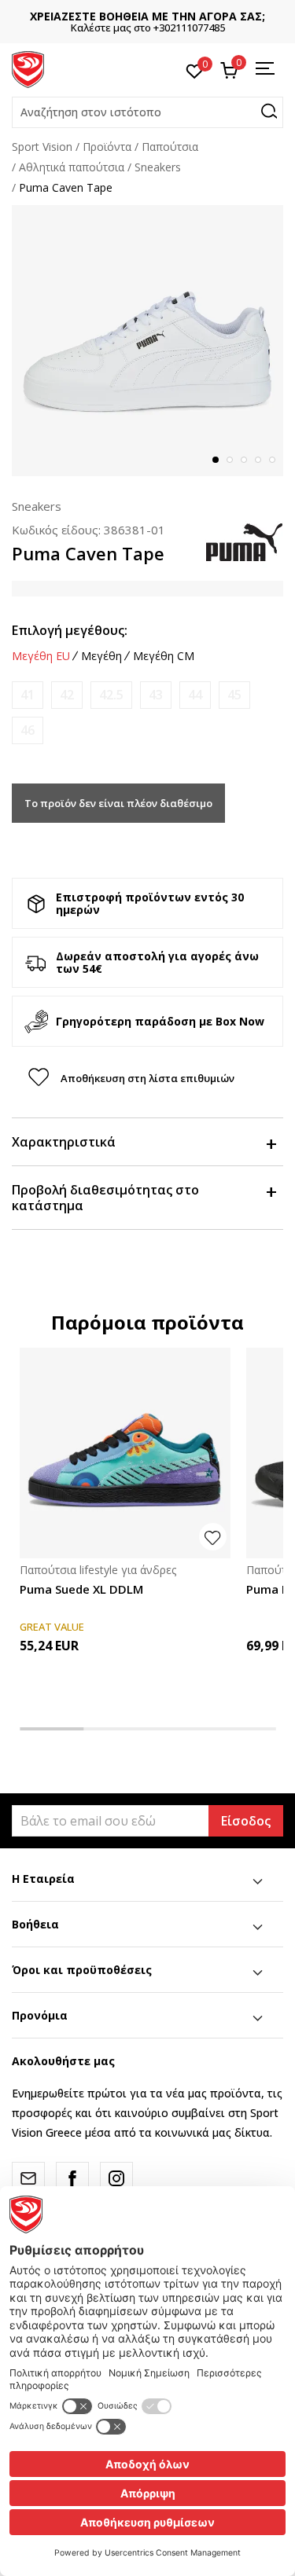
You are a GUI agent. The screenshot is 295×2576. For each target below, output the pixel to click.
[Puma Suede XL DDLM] (125, 1453)
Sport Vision (42, 147)
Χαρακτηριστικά (64, 1142)
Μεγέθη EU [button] (41, 656)
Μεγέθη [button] (101, 656)
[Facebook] (72, 2178)
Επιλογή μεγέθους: (70, 630)
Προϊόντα (107, 147)
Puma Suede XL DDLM (81, 1589)
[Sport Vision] (28, 68)
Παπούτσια (170, 147)
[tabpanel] (147, 341)
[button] (147, 112)
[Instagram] (116, 2178)
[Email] (28, 2178)
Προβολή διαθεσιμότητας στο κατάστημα (105, 1198)
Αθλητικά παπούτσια (72, 167)
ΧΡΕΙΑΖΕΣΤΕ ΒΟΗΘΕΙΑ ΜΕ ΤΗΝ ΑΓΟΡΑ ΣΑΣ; (147, 16)
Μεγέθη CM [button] (164, 656)
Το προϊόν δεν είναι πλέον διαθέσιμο (118, 803)
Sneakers (158, 167)
